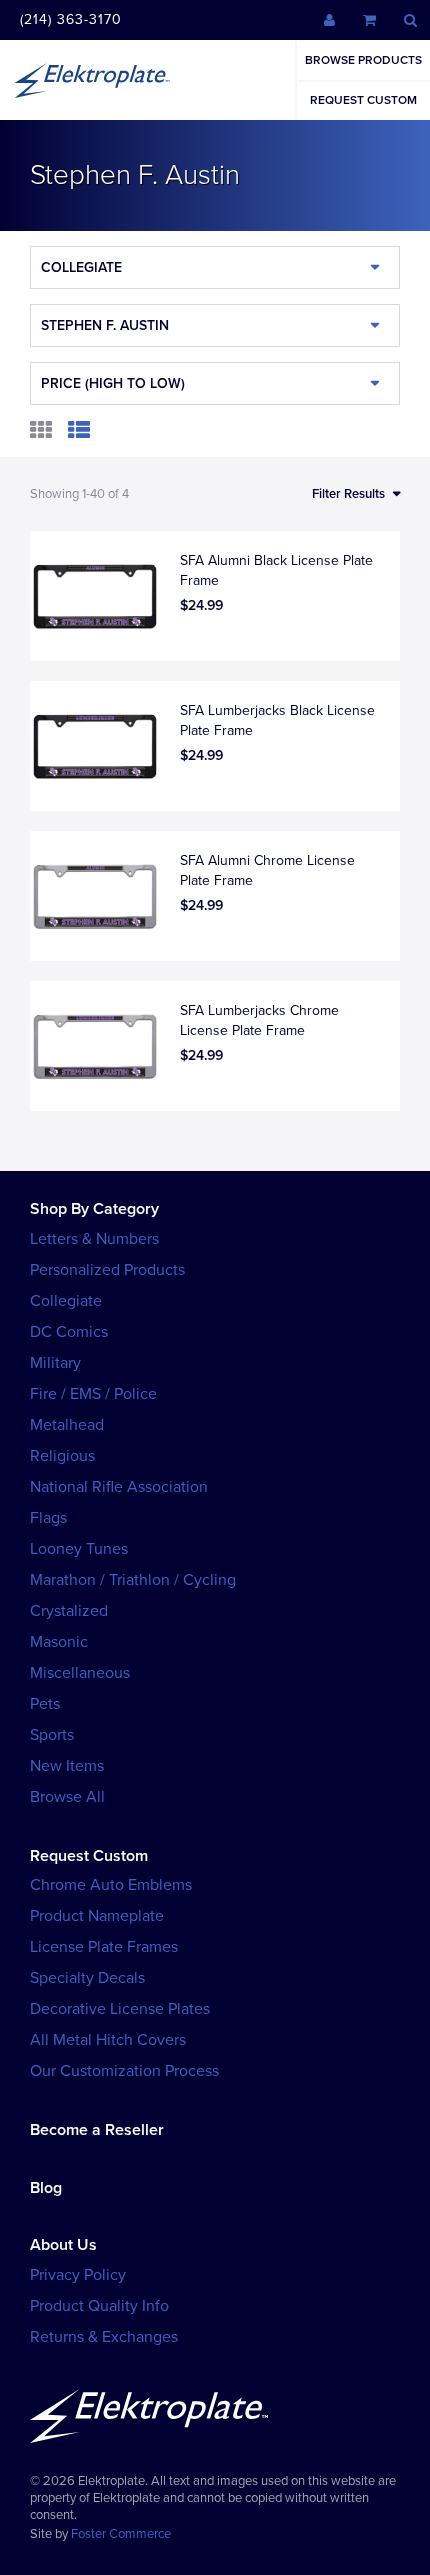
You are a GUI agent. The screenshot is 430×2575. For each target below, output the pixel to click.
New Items (67, 1766)
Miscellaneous (80, 1673)
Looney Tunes (79, 1549)
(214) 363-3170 (71, 19)
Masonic (59, 1642)
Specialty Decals (87, 1978)
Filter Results (348, 494)
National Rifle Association (119, 1487)
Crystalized (69, 1611)
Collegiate (81, 267)
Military (55, 1363)
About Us (63, 2245)
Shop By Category (94, 1209)
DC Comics (69, 1332)
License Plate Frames (104, 1947)
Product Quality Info (99, 2306)
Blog (46, 2188)
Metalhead (67, 1425)
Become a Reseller (97, 2130)
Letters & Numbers (94, 1239)
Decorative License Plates (120, 2009)
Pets (45, 1704)
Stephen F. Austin (105, 325)
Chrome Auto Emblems (111, 1885)
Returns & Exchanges (104, 2337)
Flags (48, 1518)
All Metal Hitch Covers (108, 2040)
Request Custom (363, 100)
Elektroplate (92, 80)
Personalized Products (107, 1270)
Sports (52, 1735)
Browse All (67, 1797)
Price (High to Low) (113, 383)
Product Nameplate (97, 1916)
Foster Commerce (121, 2534)
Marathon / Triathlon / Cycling (133, 1580)
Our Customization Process (124, 2071)
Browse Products (363, 60)
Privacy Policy (78, 2275)
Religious (62, 1456)
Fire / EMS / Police (93, 1394)
